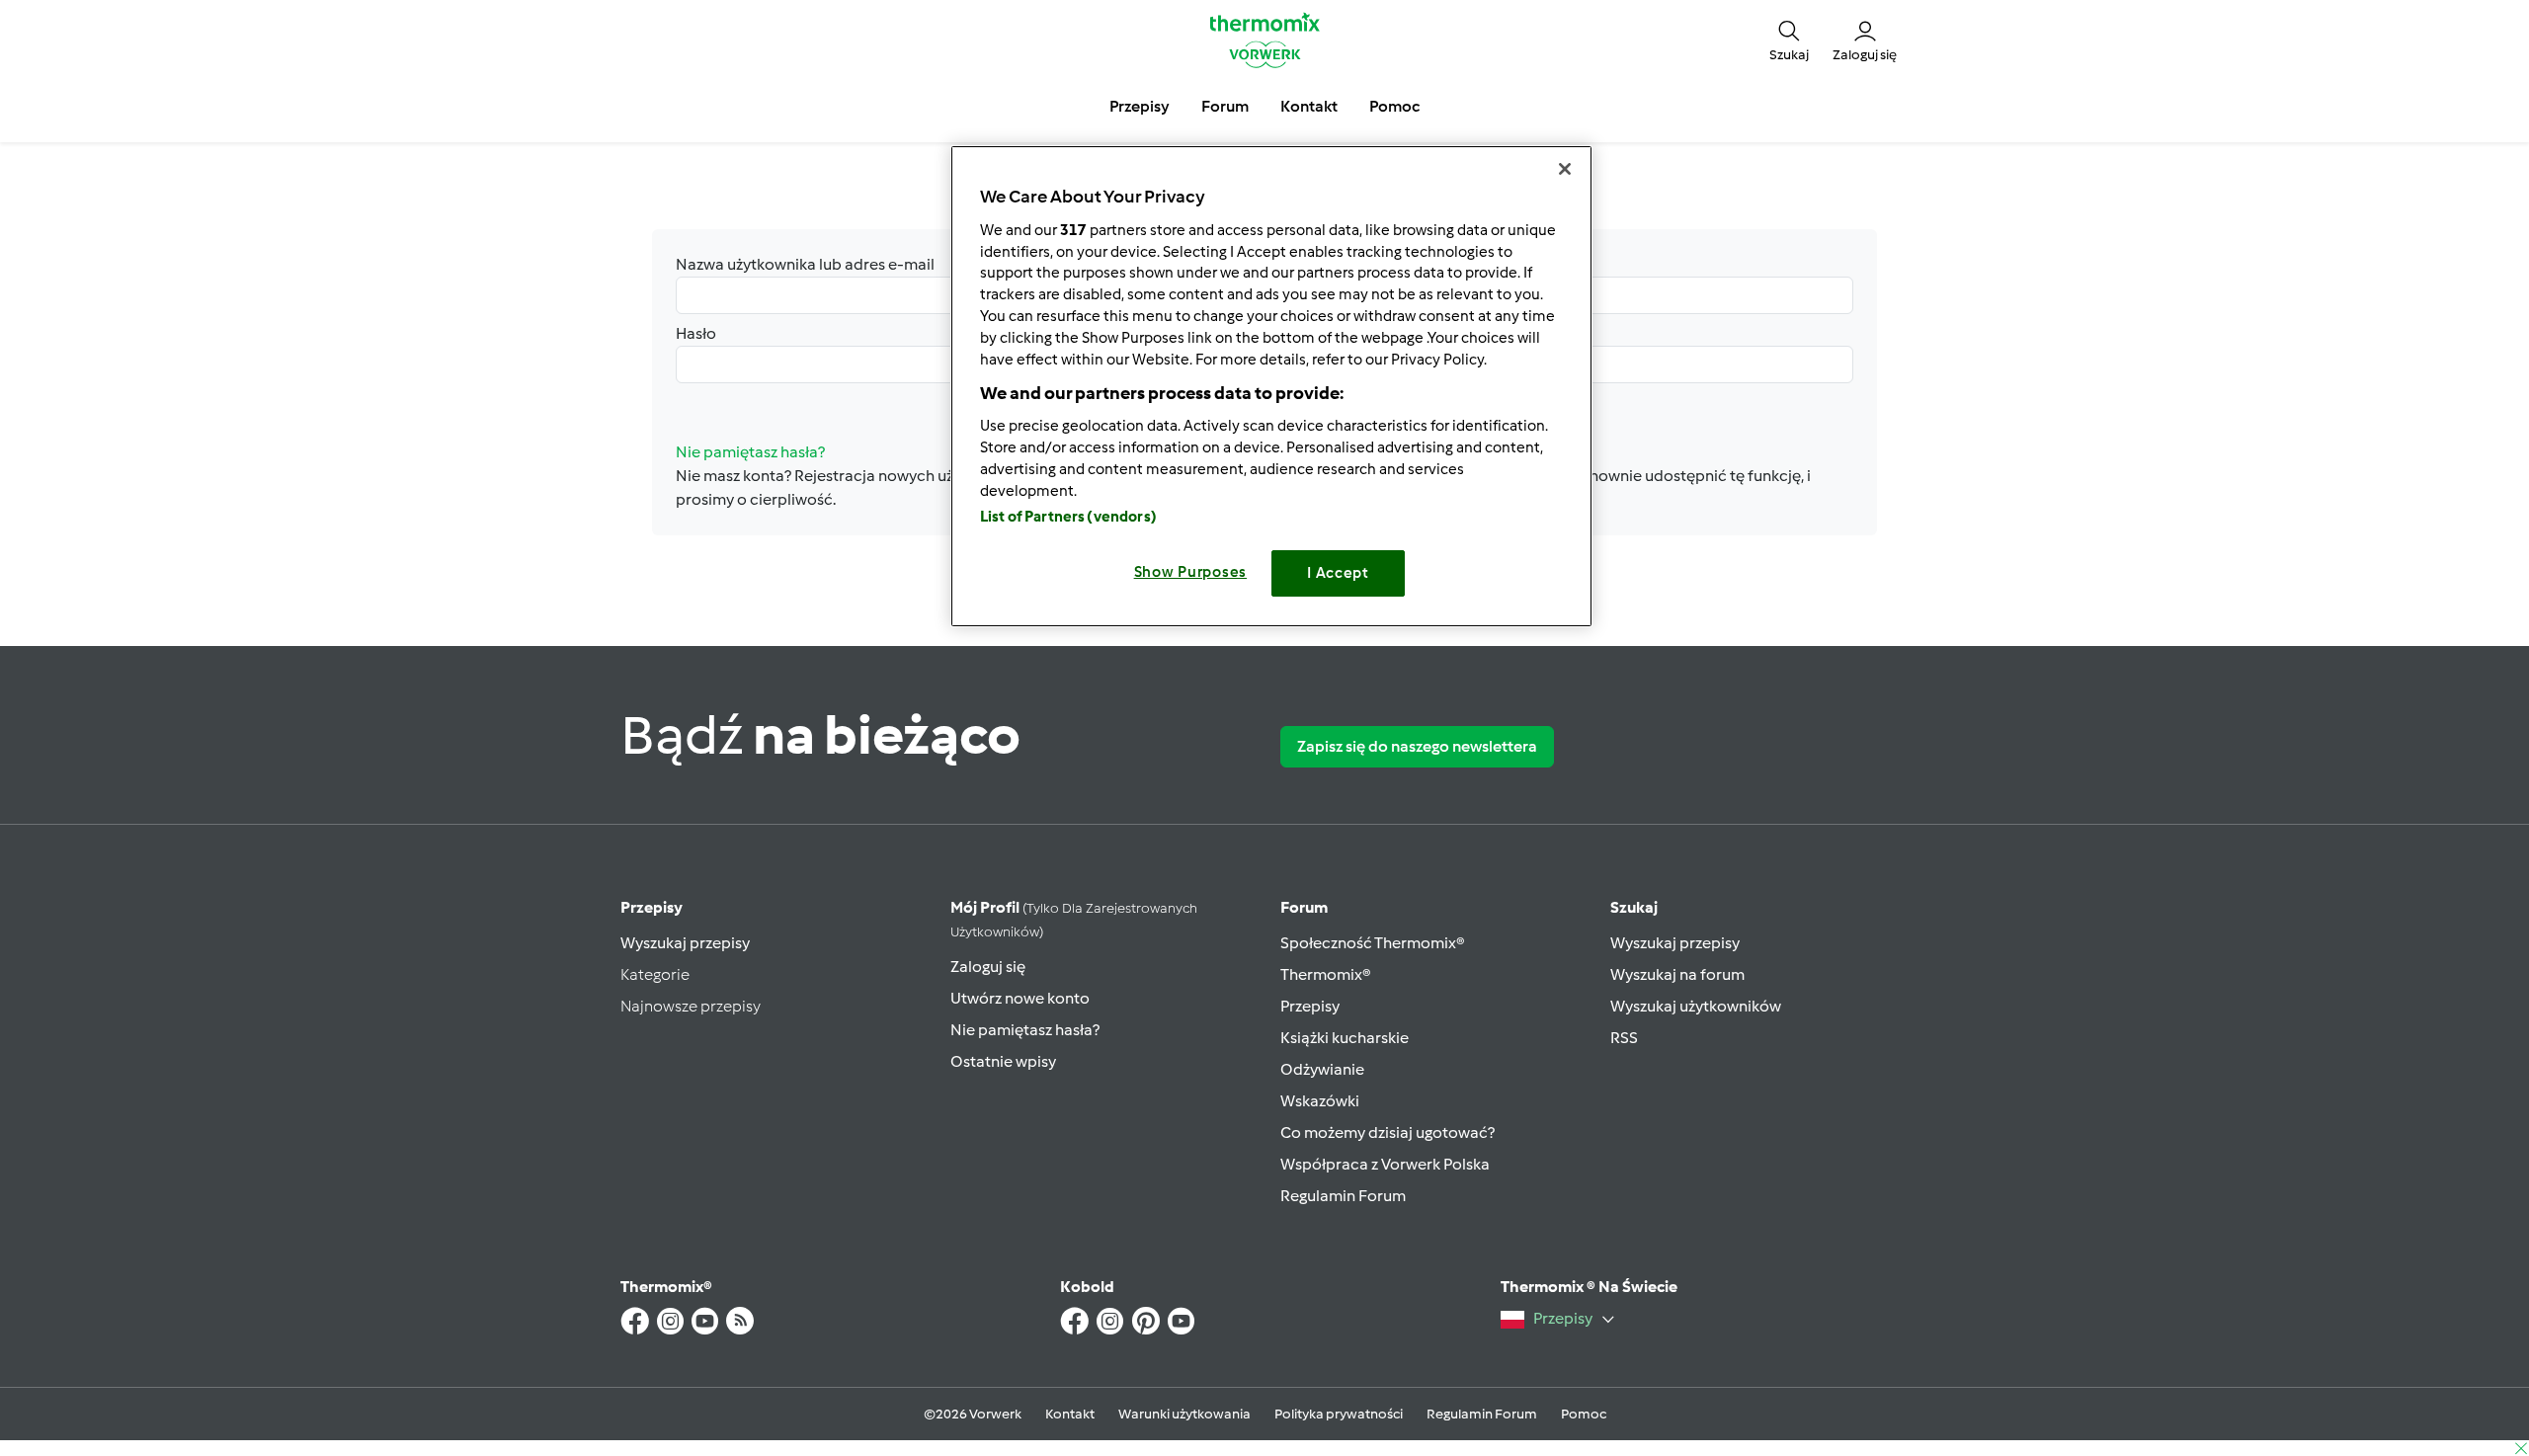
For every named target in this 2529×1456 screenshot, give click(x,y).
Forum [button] (1225, 106)
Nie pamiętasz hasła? (1025, 1030)
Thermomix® (1326, 974)
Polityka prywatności (1339, 1414)
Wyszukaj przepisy (685, 943)
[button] (1789, 40)
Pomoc (1584, 1414)
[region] (1271, 386)
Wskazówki (1320, 1101)
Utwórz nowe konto (1020, 998)
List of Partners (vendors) (1068, 517)
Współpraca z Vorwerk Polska (1385, 1164)
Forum (1304, 907)
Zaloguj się (988, 967)
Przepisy (652, 907)
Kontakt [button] (1309, 106)
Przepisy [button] (1140, 106)
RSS (1624, 1038)
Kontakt (1070, 1414)
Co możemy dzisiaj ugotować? (1387, 1132)
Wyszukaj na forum (1677, 974)
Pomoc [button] (1394, 106)
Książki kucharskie (1345, 1038)
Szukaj (1634, 907)
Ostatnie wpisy (1003, 1061)
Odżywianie (1322, 1069)
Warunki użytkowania (1184, 1414)
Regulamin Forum (1343, 1196)
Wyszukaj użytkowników (1696, 1006)
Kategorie (655, 974)
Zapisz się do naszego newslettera (1417, 746)
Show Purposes (1191, 572)
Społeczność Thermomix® (1373, 943)
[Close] (1565, 169)
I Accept (1338, 573)
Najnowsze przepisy (691, 1006)
